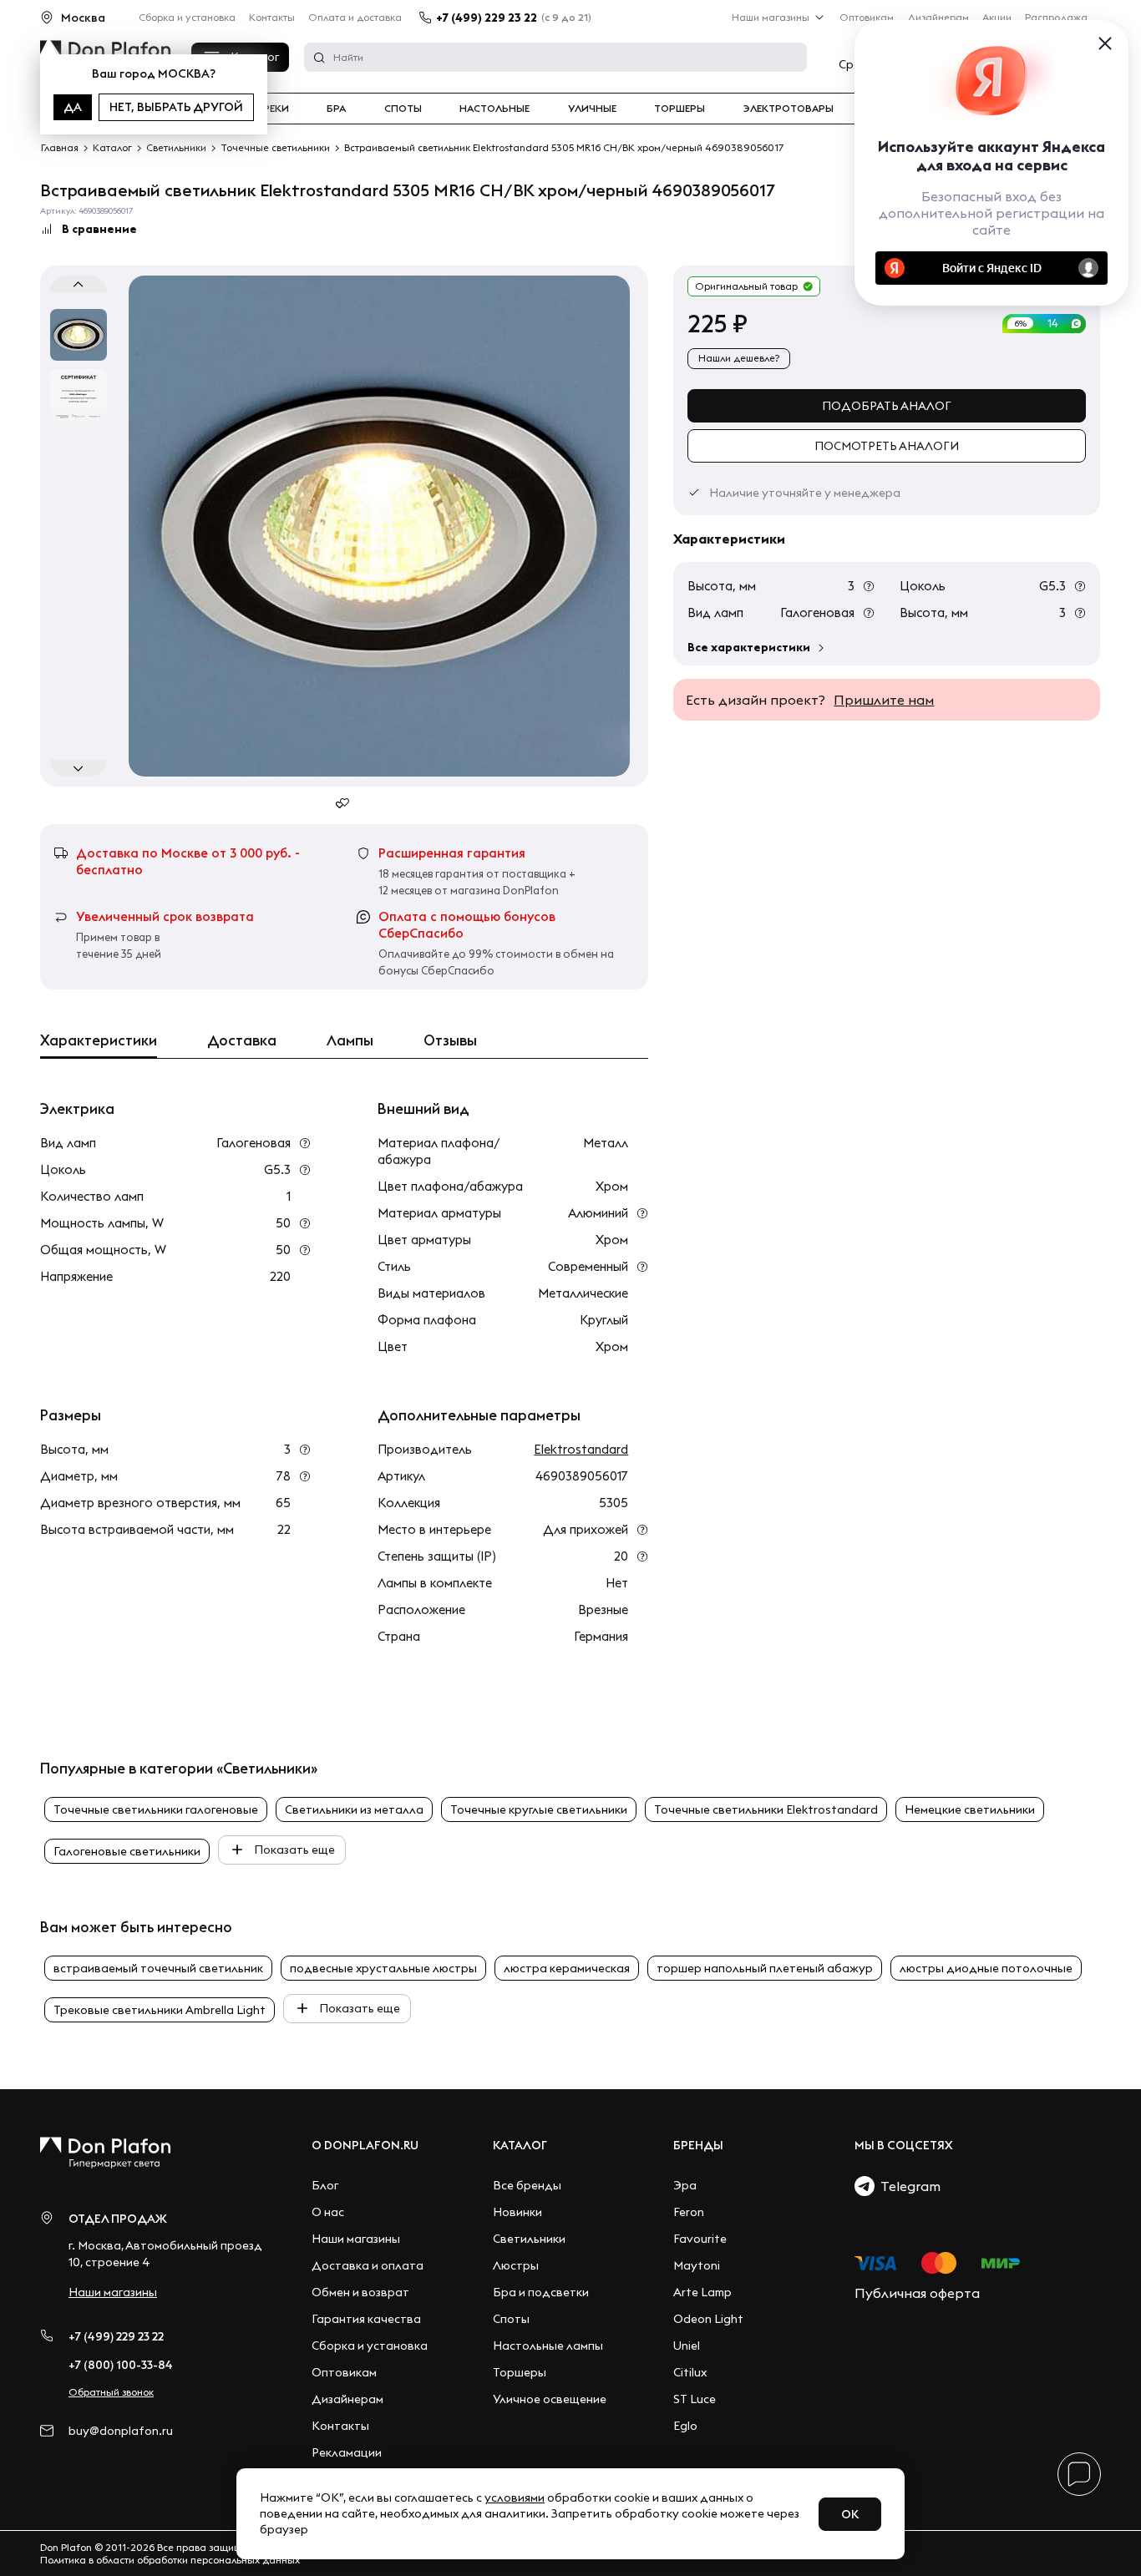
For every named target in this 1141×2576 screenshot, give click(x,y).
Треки (273, 109)
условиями (515, 2498)
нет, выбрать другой (176, 107)
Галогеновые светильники (127, 1851)
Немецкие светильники (970, 1809)
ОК (850, 2514)
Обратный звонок (111, 2392)
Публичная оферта (917, 2293)
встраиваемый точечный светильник (158, 1968)
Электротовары (789, 109)
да (73, 107)
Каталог (520, 2145)
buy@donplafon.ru (121, 2431)
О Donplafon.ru (365, 2145)
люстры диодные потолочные (986, 1968)
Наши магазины (771, 17)
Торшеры (680, 109)
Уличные (592, 109)
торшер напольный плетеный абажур (765, 1968)
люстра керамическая (567, 1968)
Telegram (908, 2186)
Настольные (494, 109)
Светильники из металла (354, 1809)
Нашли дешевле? (739, 358)
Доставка (242, 1040)
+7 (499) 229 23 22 (487, 18)
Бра (336, 109)
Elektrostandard (581, 1449)
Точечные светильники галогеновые (156, 1809)
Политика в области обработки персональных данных (170, 2560)
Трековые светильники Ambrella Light (160, 2010)
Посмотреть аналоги (887, 446)
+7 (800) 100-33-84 (121, 2365)
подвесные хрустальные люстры (383, 1968)
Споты (403, 109)
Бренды (698, 2145)
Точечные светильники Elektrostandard (766, 1809)
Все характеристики (749, 647)
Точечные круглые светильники (539, 1809)
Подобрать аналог (887, 406)
